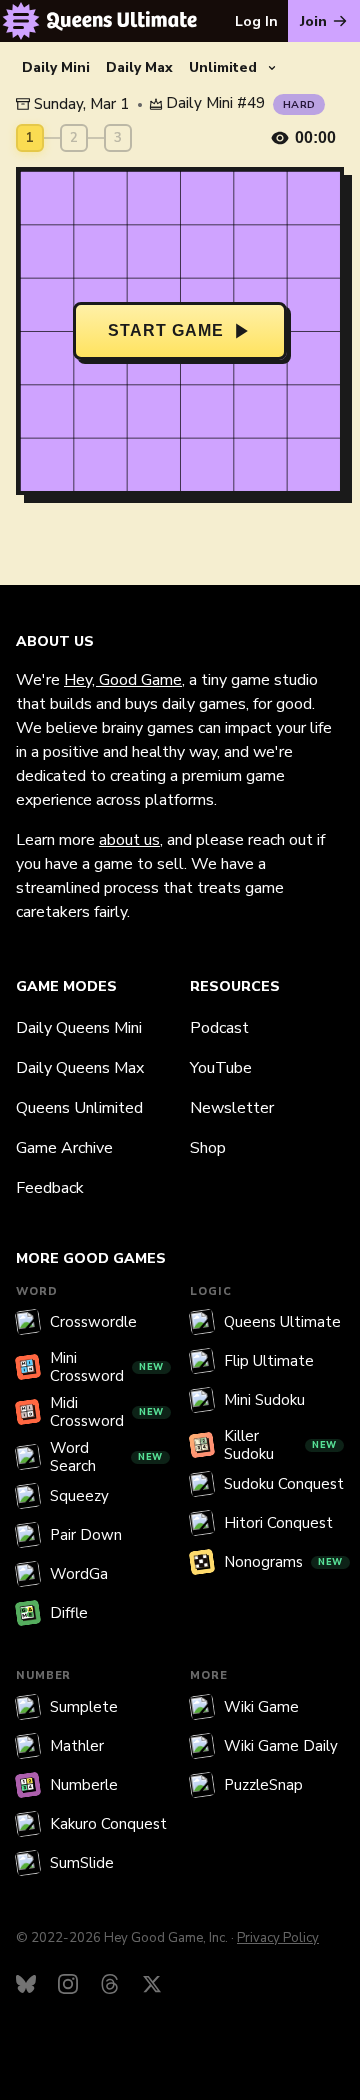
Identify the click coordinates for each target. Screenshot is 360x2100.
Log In (256, 21)
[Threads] (110, 1984)
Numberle (84, 1785)
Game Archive (64, 1148)
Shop (208, 1148)
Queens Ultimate (282, 1322)
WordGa (79, 1574)
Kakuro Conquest (108, 1824)
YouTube (221, 1068)
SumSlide (82, 1863)
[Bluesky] (26, 1984)
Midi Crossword (107, 1412)
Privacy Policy (278, 1938)
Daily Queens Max (80, 1068)
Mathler (77, 1746)
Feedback (50, 1188)
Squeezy (79, 1496)
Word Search (106, 1457)
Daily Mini (56, 67)
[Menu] (21, 21)
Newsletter (232, 1108)
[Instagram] (68, 1984)
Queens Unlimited (79, 1108)
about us (129, 840)
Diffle (69, 1613)
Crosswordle (93, 1322)
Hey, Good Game (123, 680)
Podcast (219, 1028)
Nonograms (283, 1562)
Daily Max (139, 67)
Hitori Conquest (278, 1523)
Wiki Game (261, 1707)
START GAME (166, 330)
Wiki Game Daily (281, 1746)
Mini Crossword (107, 1367)
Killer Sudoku (280, 1445)
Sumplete (84, 1707)
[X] (152, 1984)
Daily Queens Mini (79, 1028)
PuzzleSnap (263, 1785)
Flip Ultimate (269, 1361)
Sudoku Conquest (284, 1484)
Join (313, 21)
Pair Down (86, 1535)
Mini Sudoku (264, 1400)
